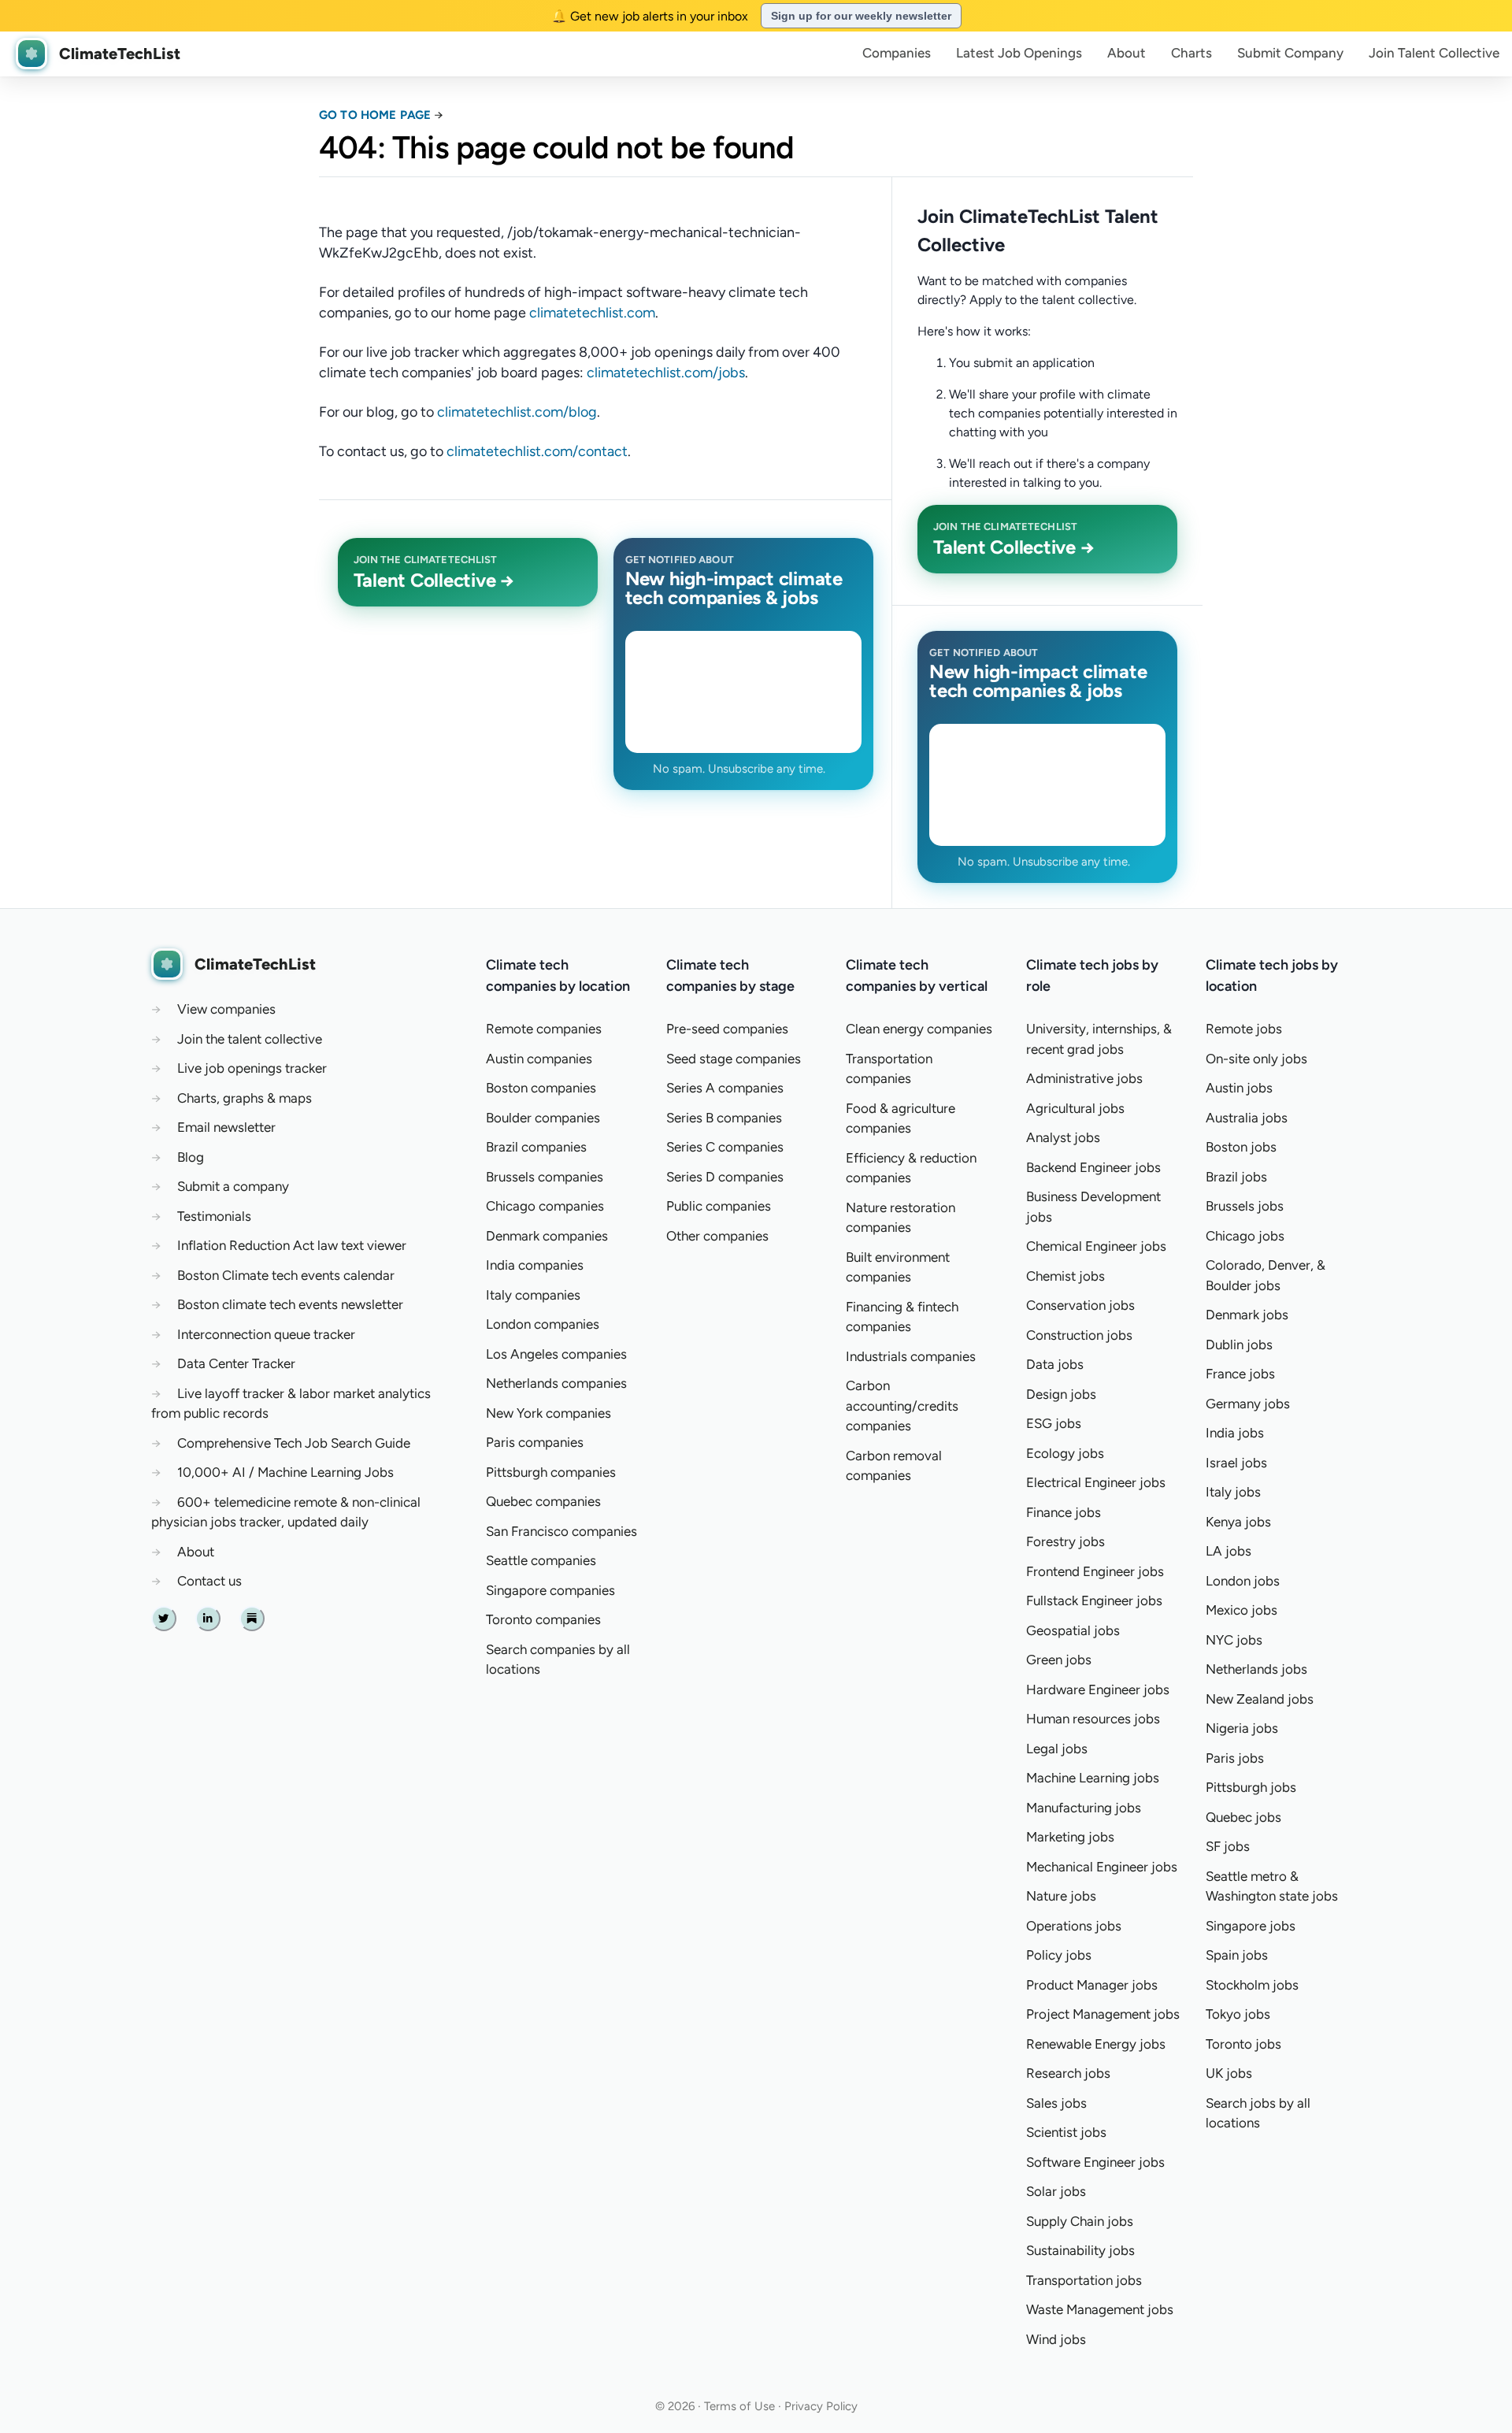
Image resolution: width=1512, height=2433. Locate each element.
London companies (543, 1324)
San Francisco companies (561, 1531)
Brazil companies (536, 1147)
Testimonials (214, 1216)
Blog (191, 1157)
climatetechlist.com (592, 313)
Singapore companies (550, 1590)
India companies (535, 1265)
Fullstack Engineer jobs (1094, 1600)
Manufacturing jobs (1084, 1808)
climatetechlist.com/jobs (666, 373)
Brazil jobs (1236, 1177)
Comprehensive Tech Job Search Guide (294, 1443)
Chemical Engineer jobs (1096, 1246)
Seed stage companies (734, 1059)
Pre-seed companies (727, 1029)
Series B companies (724, 1118)
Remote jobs (1244, 1029)
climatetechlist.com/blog (517, 412)
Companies (897, 53)
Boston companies (541, 1088)
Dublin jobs (1239, 1344)
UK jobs (1229, 2073)
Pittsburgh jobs (1251, 1787)
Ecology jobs (1065, 1453)
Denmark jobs (1247, 1315)
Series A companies (725, 1088)
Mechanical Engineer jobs (1102, 1867)
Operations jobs (1074, 1926)
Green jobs (1059, 1660)
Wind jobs (1056, 2339)
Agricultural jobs (1075, 1108)
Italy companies (533, 1295)
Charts (1191, 53)
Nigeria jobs (1242, 1728)
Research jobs (1068, 2073)
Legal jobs (1057, 1749)
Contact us (209, 1581)
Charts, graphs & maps (245, 1098)
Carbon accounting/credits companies (902, 1406)
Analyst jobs (1063, 1137)
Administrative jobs (1084, 1078)
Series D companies (725, 1177)
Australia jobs (1247, 1118)
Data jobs (1055, 1364)
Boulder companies (543, 1118)
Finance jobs (1064, 1512)
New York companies (548, 1413)
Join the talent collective (250, 1039)
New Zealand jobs (1260, 1699)
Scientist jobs (1066, 2132)
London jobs (1243, 1581)
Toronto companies (543, 1619)
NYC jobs (1234, 1640)
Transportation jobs (1084, 2280)
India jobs (1235, 1433)
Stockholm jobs (1252, 1985)
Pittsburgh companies (551, 1472)
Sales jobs (1056, 2103)
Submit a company (233, 1186)
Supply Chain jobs (1080, 2221)
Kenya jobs (1238, 1522)
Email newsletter (226, 1127)
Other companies (717, 1236)
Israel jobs (1236, 1463)
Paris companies (535, 1442)
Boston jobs (1241, 1147)
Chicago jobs (1245, 1236)
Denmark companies (547, 1236)
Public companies (719, 1206)
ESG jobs (1054, 1423)
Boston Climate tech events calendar (286, 1275)
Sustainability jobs (1080, 2250)
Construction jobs (1079, 1335)
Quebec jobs (1243, 1817)
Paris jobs (1235, 1758)
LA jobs (1228, 1551)
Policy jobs (1059, 1955)
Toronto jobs (1243, 2044)
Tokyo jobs (1238, 2014)
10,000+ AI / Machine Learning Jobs (285, 1472)
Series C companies (725, 1147)
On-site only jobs (1256, 1059)
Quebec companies (543, 1501)
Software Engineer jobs (1095, 2162)
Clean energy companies (919, 1029)
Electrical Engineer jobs (1096, 1482)
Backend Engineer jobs (1093, 1167)
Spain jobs (1237, 1955)
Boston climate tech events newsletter (290, 1304)
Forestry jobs (1065, 1541)
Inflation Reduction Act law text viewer (292, 1245)
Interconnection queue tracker (266, 1334)
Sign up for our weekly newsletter (861, 16)
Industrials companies (911, 1356)
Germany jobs (1248, 1404)
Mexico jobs (1241, 1610)
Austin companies (539, 1059)
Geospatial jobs (1073, 1630)
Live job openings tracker (252, 1068)
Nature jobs (1061, 1896)
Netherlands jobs (1256, 1669)
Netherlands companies (556, 1383)
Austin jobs (1239, 1088)
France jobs (1240, 1374)
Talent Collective (1434, 53)
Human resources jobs (1093, 1719)
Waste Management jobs (1100, 2309)
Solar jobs (1056, 2191)
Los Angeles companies (556, 1354)
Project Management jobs (1103, 2014)
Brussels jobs (1245, 1206)
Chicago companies (545, 1206)
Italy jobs (1233, 1492)
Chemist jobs (1065, 1276)
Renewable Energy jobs (1096, 2044)
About (1127, 53)
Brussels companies (545, 1177)
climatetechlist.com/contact (537, 451)
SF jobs (1228, 1846)
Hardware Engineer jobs (1098, 1689)
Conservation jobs (1080, 1305)
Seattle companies (541, 1560)
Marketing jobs (1070, 1837)
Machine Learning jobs (1093, 1778)
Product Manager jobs (1092, 1985)
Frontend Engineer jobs (1095, 1571)
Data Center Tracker (236, 1363)
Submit (1290, 53)
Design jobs (1061, 1394)
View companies (226, 1009)
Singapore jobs (1251, 1926)
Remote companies (544, 1029)
